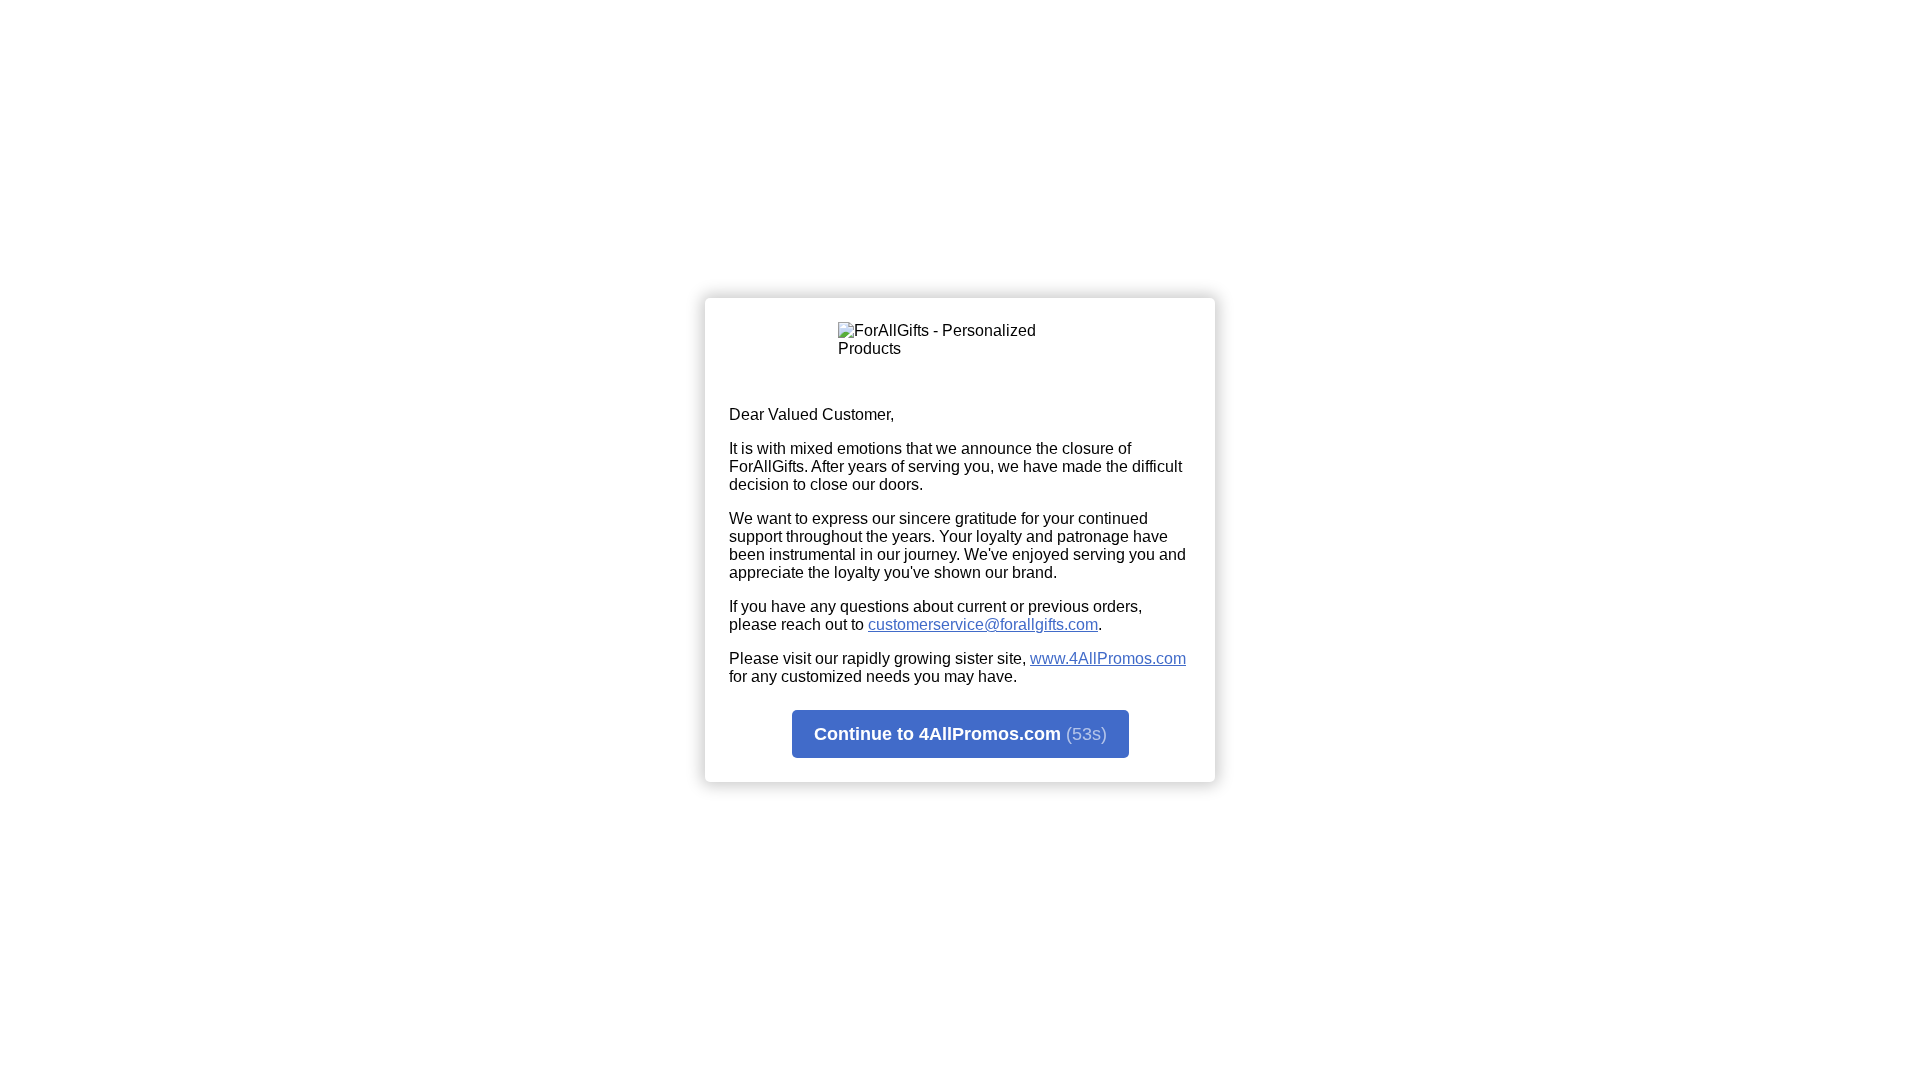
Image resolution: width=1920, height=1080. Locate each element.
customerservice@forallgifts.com (983, 624)
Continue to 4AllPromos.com (960, 734)
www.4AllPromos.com (1108, 658)
